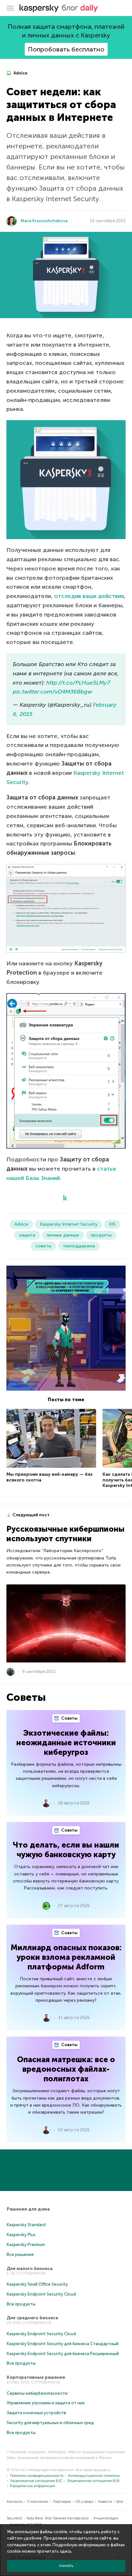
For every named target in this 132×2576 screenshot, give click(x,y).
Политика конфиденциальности (37, 2476)
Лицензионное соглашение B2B (93, 2481)
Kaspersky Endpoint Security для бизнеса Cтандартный (63, 2344)
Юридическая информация (33, 2486)
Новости (105, 2502)
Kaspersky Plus (21, 2235)
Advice (20, 73)
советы (43, 1246)
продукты (101, 1235)
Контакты (15, 2502)
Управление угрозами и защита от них (46, 2403)
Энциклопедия (106, 2518)
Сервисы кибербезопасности (37, 2393)
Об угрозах (84, 2502)
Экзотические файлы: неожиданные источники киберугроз (66, 1743)
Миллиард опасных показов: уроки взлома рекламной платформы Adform (66, 1957)
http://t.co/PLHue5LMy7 (78, 683)
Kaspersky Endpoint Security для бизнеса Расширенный (63, 2354)
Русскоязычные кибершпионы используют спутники (66, 1534)
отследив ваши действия (89, 596)
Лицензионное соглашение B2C (36, 2481)
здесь (66, 2551)
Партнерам (62, 2502)
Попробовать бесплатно (66, 49)
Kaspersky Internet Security (69, 1224)
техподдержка (79, 1246)
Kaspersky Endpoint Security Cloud (41, 2294)
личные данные (63, 1235)
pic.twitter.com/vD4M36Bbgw (53, 692)
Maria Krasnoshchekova (44, 221)
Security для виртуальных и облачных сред (50, 2423)
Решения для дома (28, 2209)
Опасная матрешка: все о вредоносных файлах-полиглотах (66, 2069)
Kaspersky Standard (26, 2225)
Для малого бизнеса (30, 2269)
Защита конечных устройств (36, 2413)
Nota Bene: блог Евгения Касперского (58, 2518)
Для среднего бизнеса (32, 2318)
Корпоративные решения (36, 2377)
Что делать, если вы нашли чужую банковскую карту (66, 1850)
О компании (38, 2502)
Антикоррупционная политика (94, 2476)
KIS (112, 1224)
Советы (69, 1718)
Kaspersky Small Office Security (37, 2284)
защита (27, 1235)
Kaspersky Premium (26, 2245)
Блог (120, 2502)
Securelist (14, 2518)
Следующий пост (31, 1515)
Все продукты (21, 2304)
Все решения (20, 2254)
